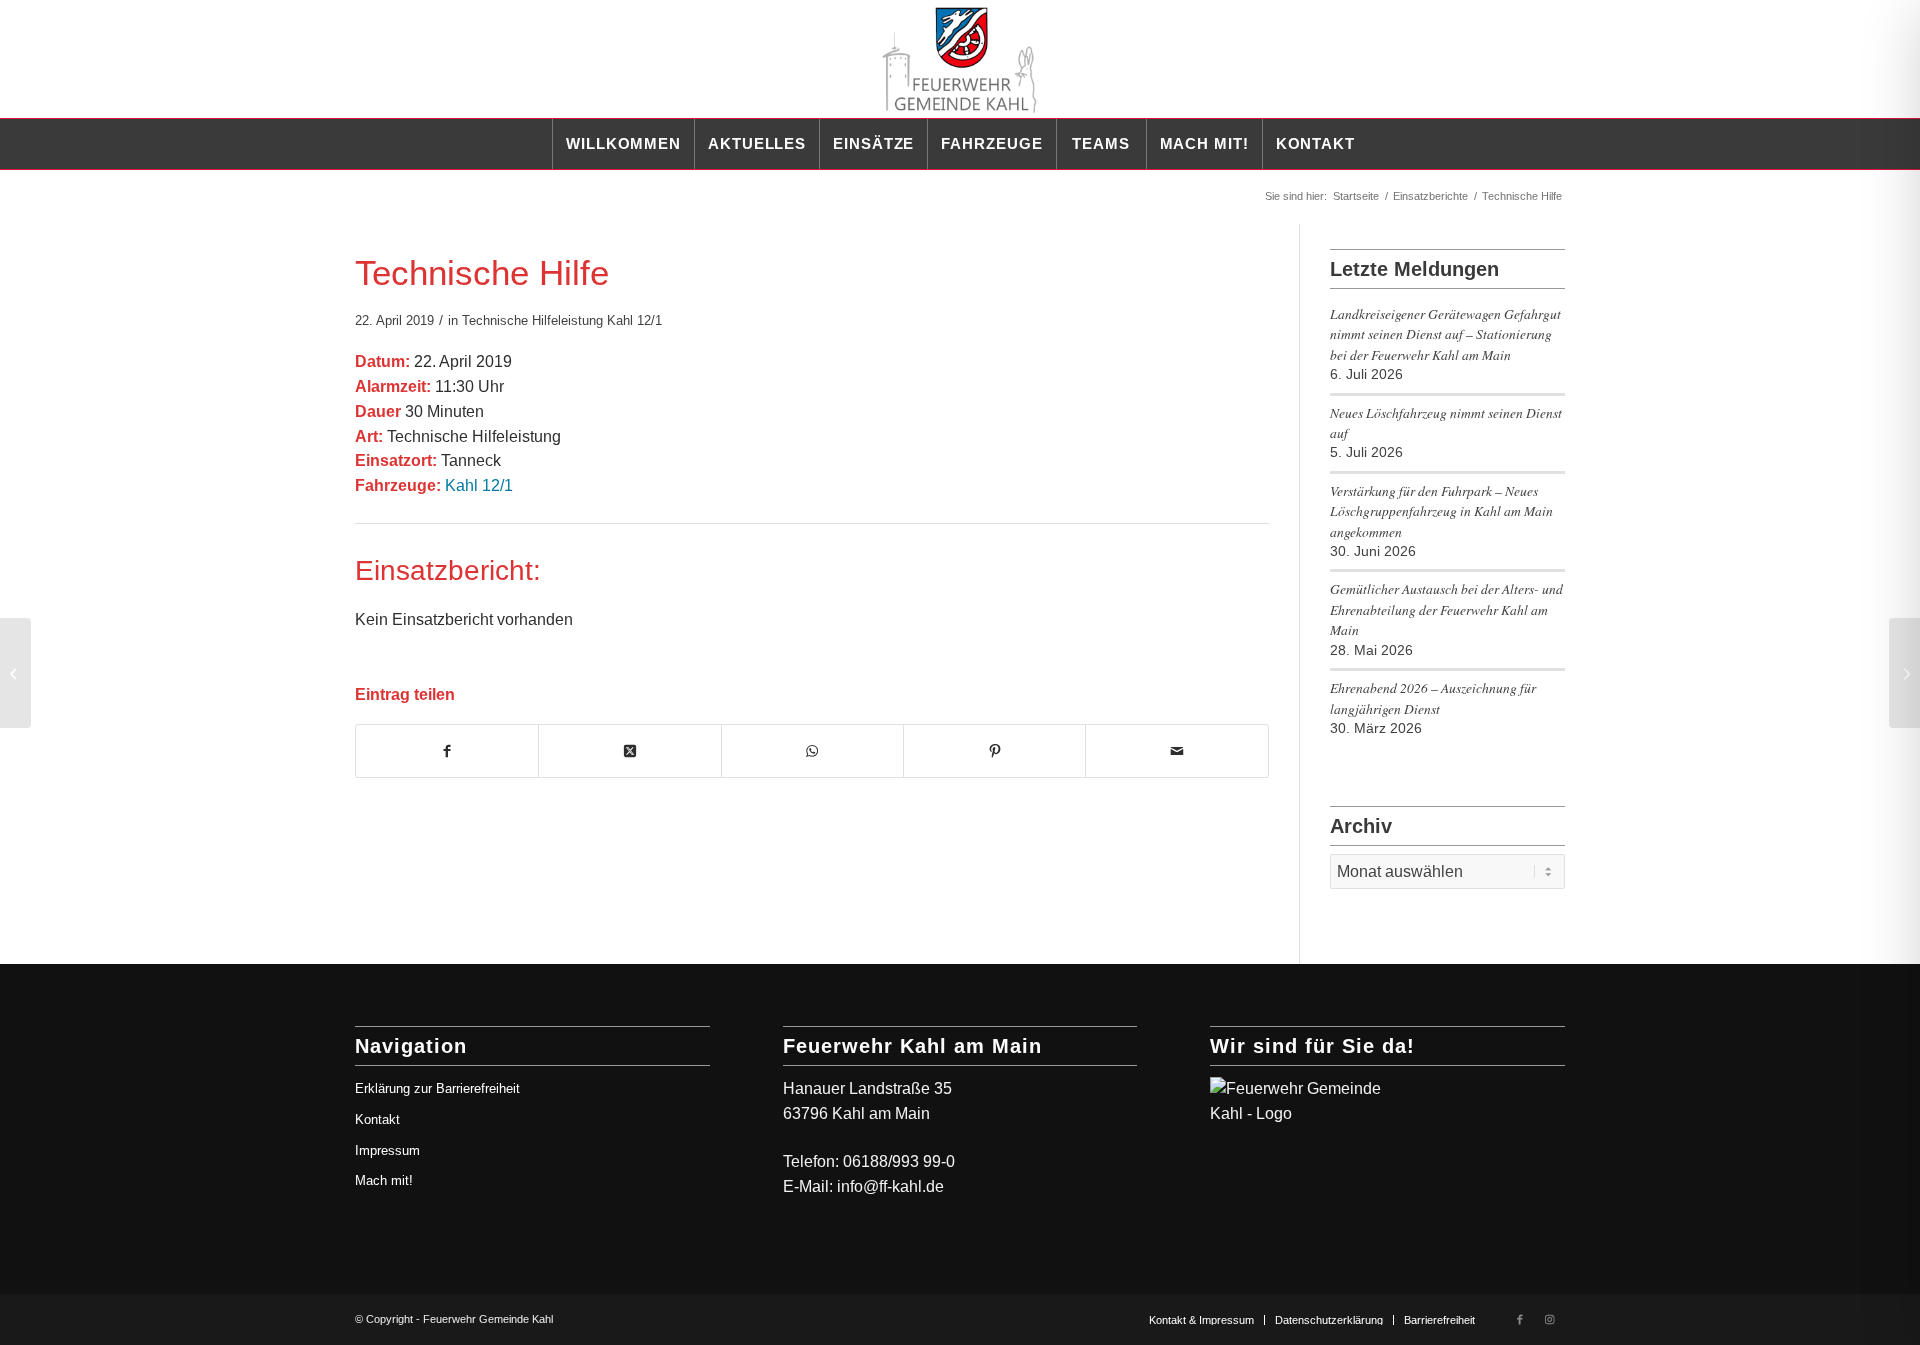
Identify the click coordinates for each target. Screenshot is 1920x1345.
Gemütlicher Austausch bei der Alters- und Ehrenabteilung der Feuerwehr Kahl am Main (1446, 609)
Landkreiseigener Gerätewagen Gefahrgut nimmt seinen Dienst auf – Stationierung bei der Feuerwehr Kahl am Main (1445, 334)
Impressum (387, 1150)
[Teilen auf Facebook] (447, 751)
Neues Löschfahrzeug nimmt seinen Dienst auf (1446, 422)
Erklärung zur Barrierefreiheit (437, 1088)
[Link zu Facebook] (1520, 1319)
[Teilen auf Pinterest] (994, 751)
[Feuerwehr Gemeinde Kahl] (960, 59)
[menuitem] (623, 144)
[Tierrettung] (15, 673)
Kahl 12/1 (634, 320)
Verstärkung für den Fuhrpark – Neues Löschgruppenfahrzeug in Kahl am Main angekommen (1441, 511)
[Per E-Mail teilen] (1176, 751)
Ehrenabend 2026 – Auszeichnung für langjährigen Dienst (1433, 697)
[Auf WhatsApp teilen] (812, 751)
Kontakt (377, 1119)
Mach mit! (384, 1180)
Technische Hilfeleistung (532, 320)
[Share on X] (629, 751)
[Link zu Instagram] (1550, 1319)
